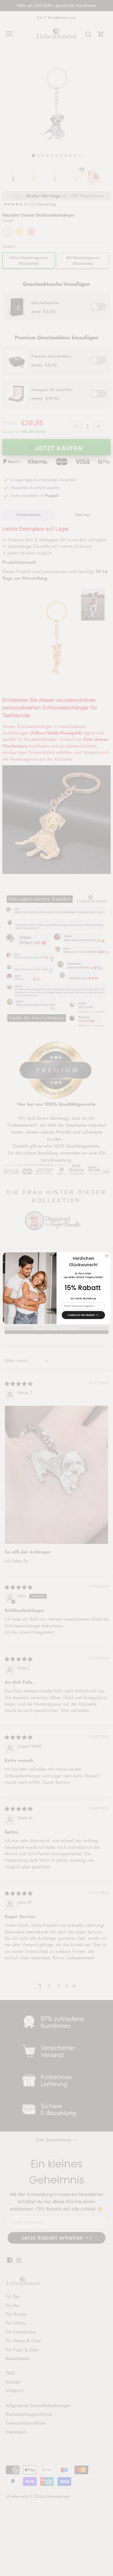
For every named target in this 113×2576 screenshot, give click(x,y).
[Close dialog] (107, 1256)
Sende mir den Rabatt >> (83, 1315)
